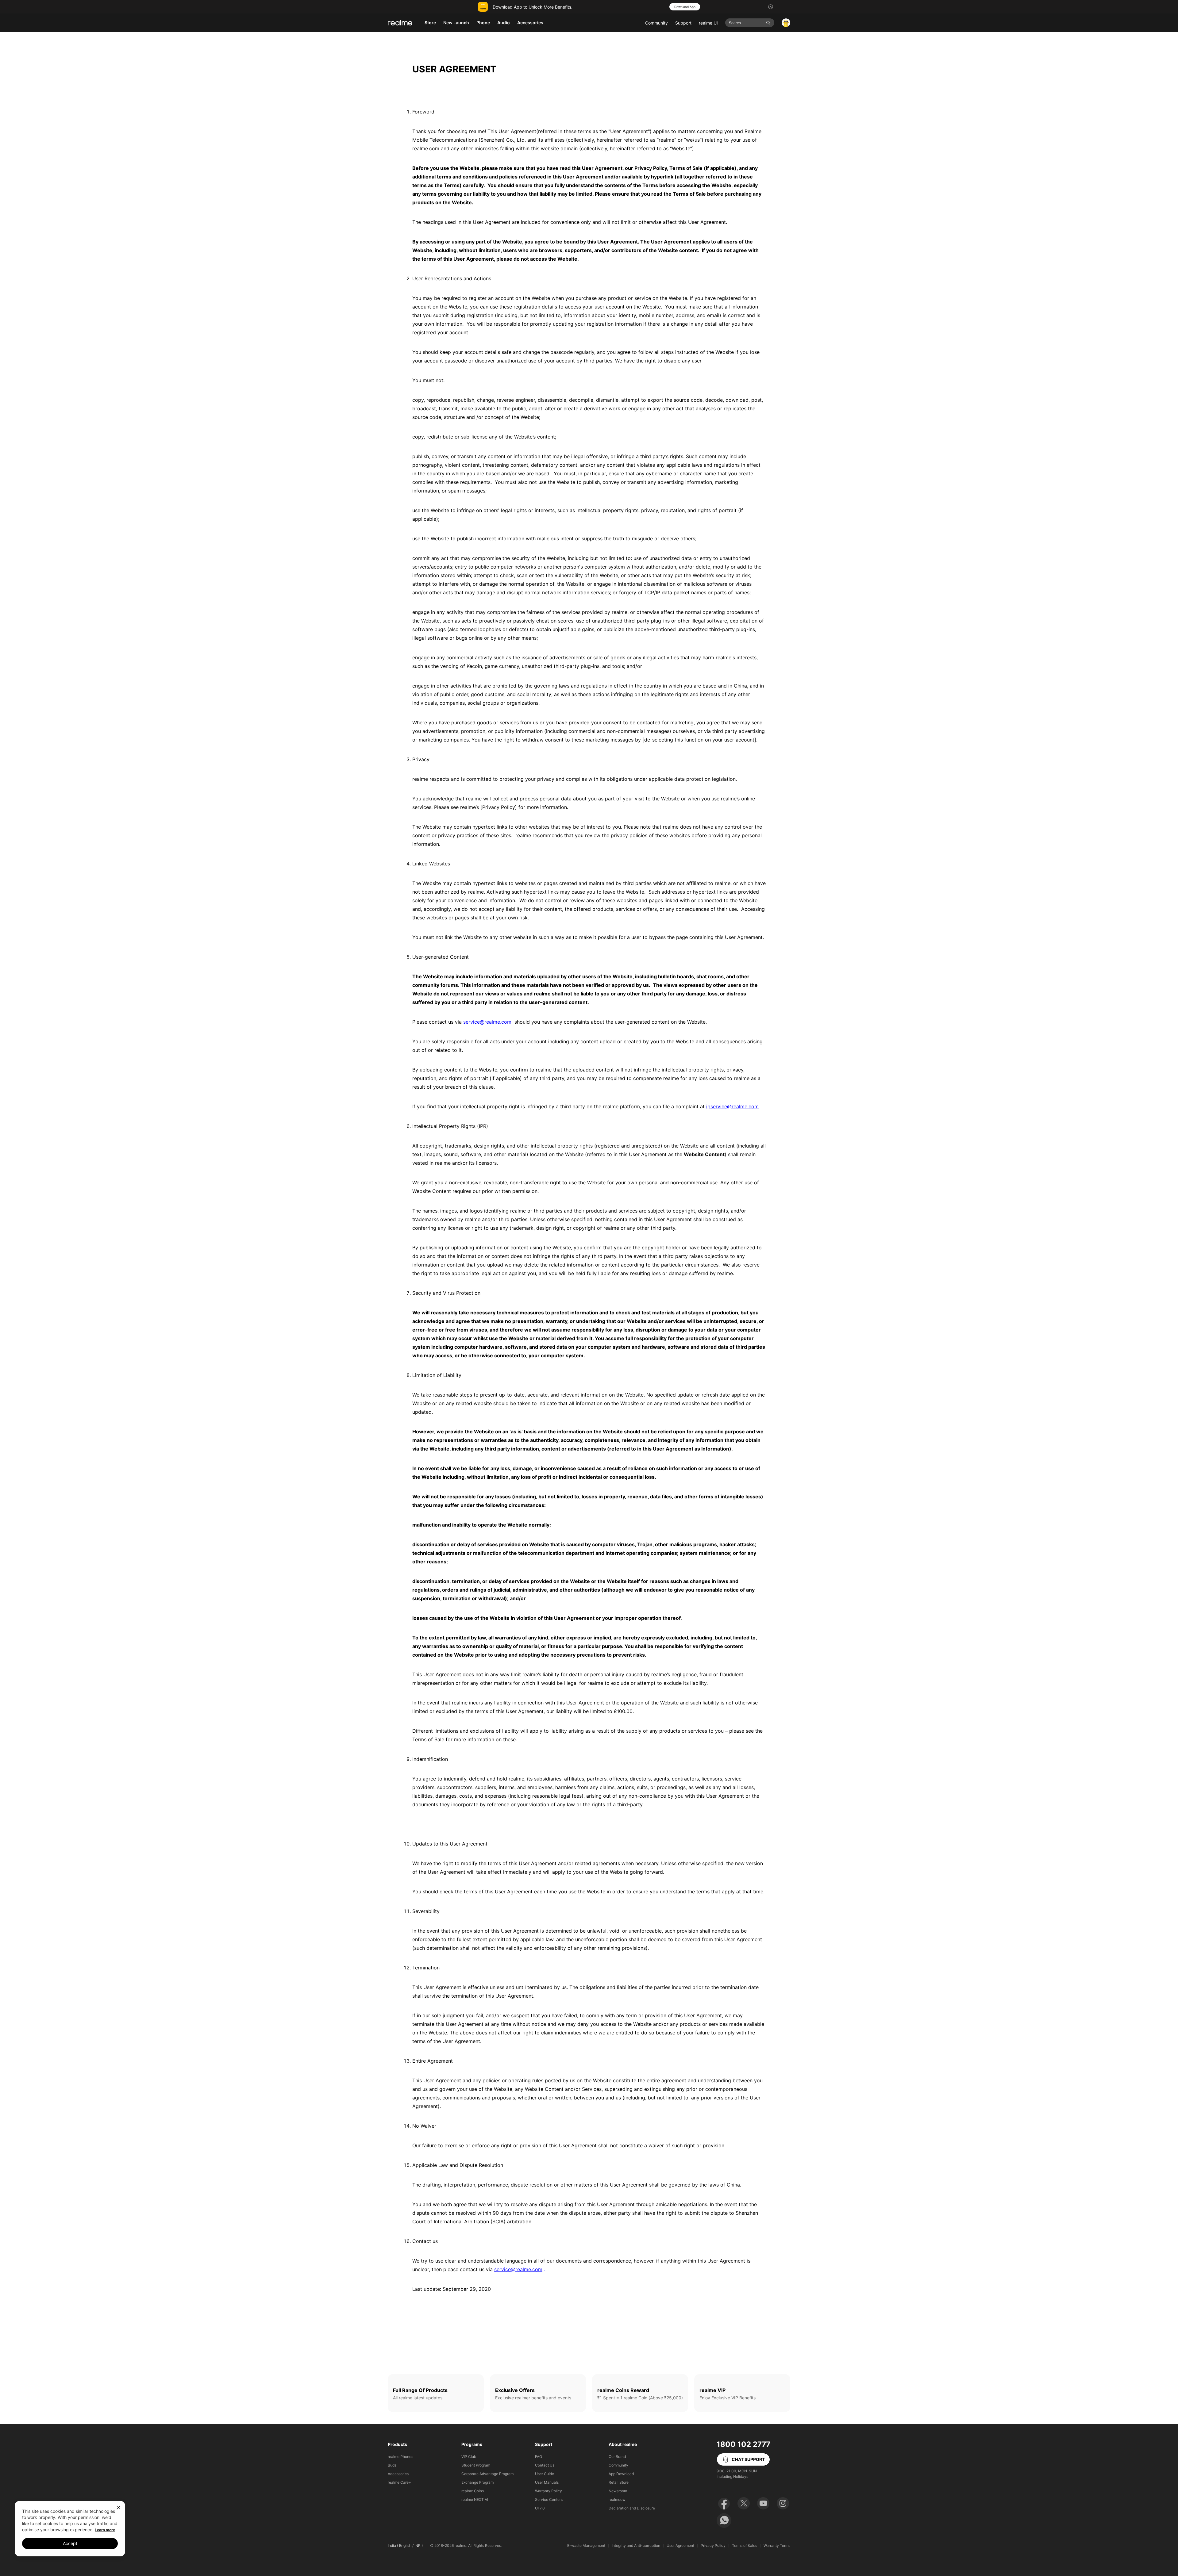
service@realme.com (487, 1022)
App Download (621, 2474)
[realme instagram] (783, 2503)
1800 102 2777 (743, 2444)
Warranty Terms (777, 2546)
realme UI (708, 23)
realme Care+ (399, 2482)
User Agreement (680, 2546)
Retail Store (619, 2482)
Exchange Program (477, 2482)
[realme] (400, 23)
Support (683, 23)
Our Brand (617, 2457)
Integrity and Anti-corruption (636, 2546)
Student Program (476, 2465)
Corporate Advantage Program (487, 2474)
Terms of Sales (745, 2546)
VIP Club (469, 2457)
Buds (392, 2465)
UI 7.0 (540, 2508)
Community (656, 23)
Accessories (398, 2474)
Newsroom (618, 2491)
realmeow (617, 2499)
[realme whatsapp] (724, 2520)
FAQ (539, 2457)
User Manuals (547, 2482)
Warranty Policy (549, 2491)
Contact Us (545, 2465)
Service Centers (549, 2499)
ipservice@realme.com (732, 1106)
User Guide (545, 2474)
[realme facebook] (724, 2503)
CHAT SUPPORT (748, 2459)
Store (430, 23)
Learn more (105, 2530)
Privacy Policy (713, 2546)
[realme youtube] (763, 2503)
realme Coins (473, 2491)
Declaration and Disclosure (632, 2508)
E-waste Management (586, 2546)
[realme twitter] (744, 2503)
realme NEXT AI (475, 2499)
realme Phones (400, 2457)
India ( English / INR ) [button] (405, 2545)
